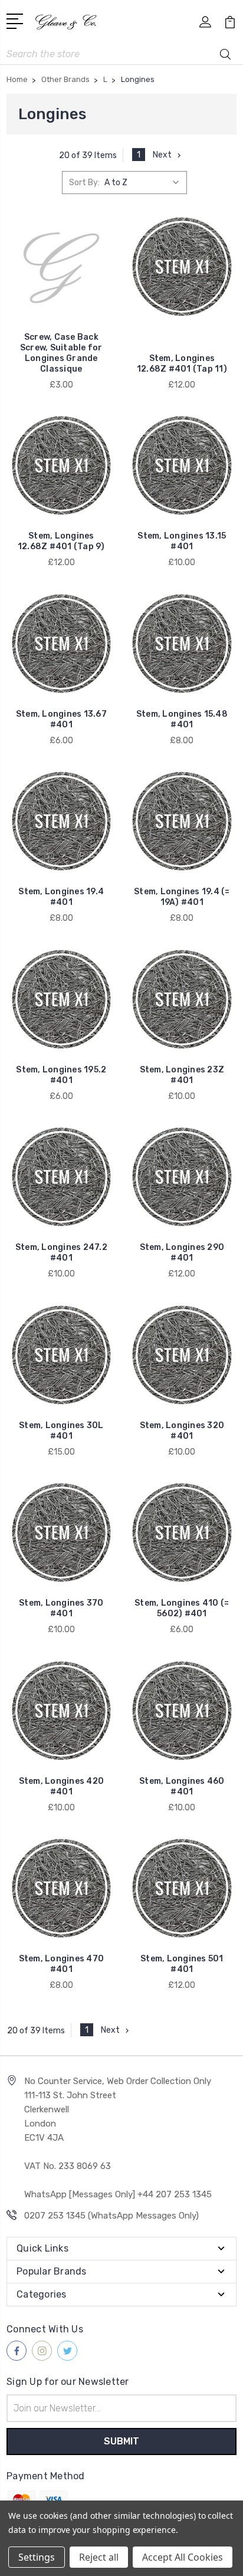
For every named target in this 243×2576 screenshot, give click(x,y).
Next (162, 155)
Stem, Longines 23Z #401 (182, 1075)
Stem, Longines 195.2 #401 (61, 1075)
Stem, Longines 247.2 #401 (61, 1253)
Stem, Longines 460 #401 (182, 1786)
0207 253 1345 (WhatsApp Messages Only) (111, 2216)
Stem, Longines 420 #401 (62, 1786)
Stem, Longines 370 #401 (61, 1608)
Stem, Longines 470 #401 (62, 1964)
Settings (37, 2557)
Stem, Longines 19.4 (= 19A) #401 (182, 897)
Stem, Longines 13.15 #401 (182, 541)
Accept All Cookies (183, 2557)
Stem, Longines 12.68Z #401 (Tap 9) (61, 541)
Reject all (99, 2557)
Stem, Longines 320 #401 (182, 1431)
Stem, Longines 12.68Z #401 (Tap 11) (182, 364)
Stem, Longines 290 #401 (182, 1253)
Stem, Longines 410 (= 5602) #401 (182, 1608)
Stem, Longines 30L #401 (61, 1431)
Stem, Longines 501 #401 (182, 1964)
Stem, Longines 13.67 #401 (61, 719)
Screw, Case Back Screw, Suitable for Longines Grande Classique (61, 353)
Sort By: (84, 183)
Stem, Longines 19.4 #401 (61, 897)
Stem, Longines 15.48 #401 (182, 719)
